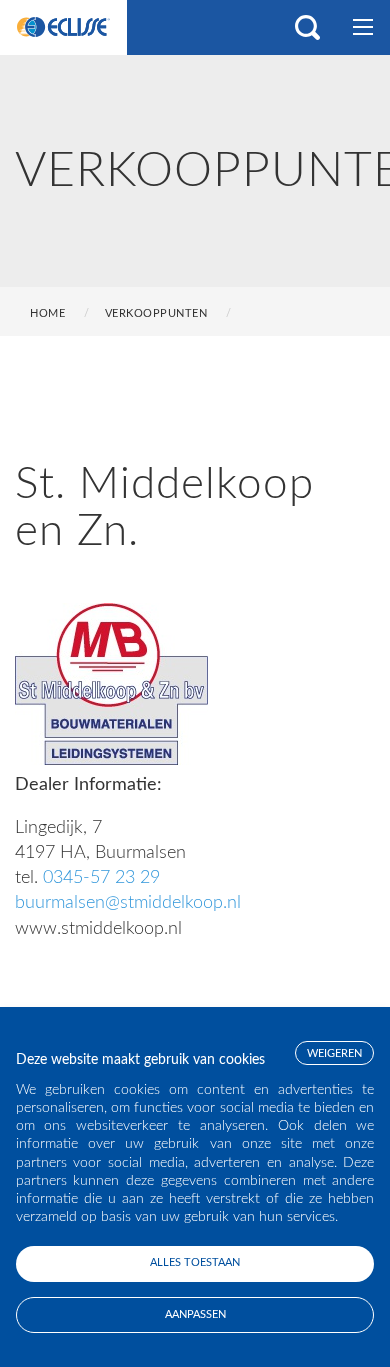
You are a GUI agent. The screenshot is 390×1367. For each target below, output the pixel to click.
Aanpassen (195, 1314)
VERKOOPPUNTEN (156, 313)
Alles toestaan (195, 1262)
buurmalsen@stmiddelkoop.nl (128, 903)
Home (47, 313)
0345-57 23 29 (101, 878)
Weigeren (334, 1053)
